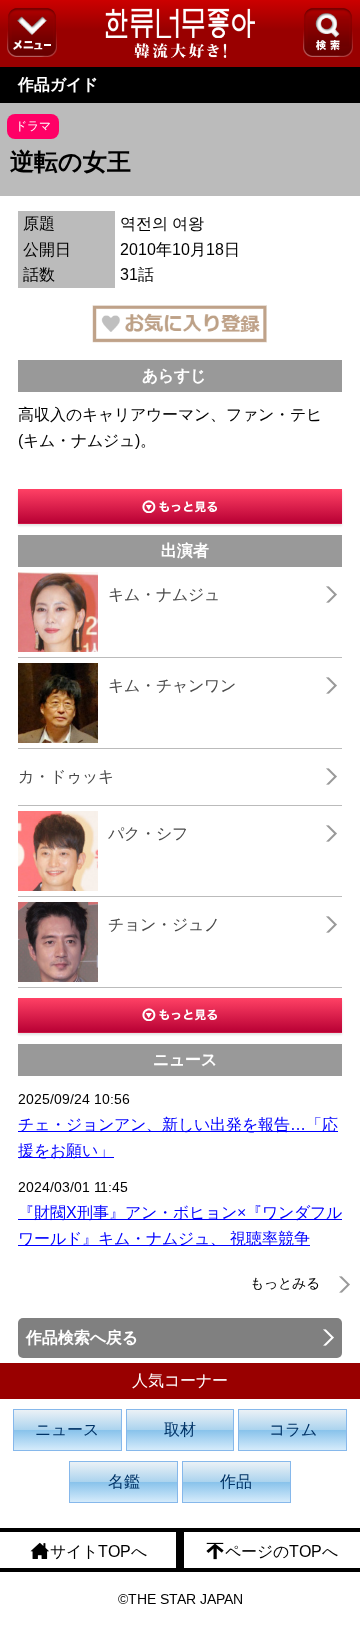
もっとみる (285, 1283)
